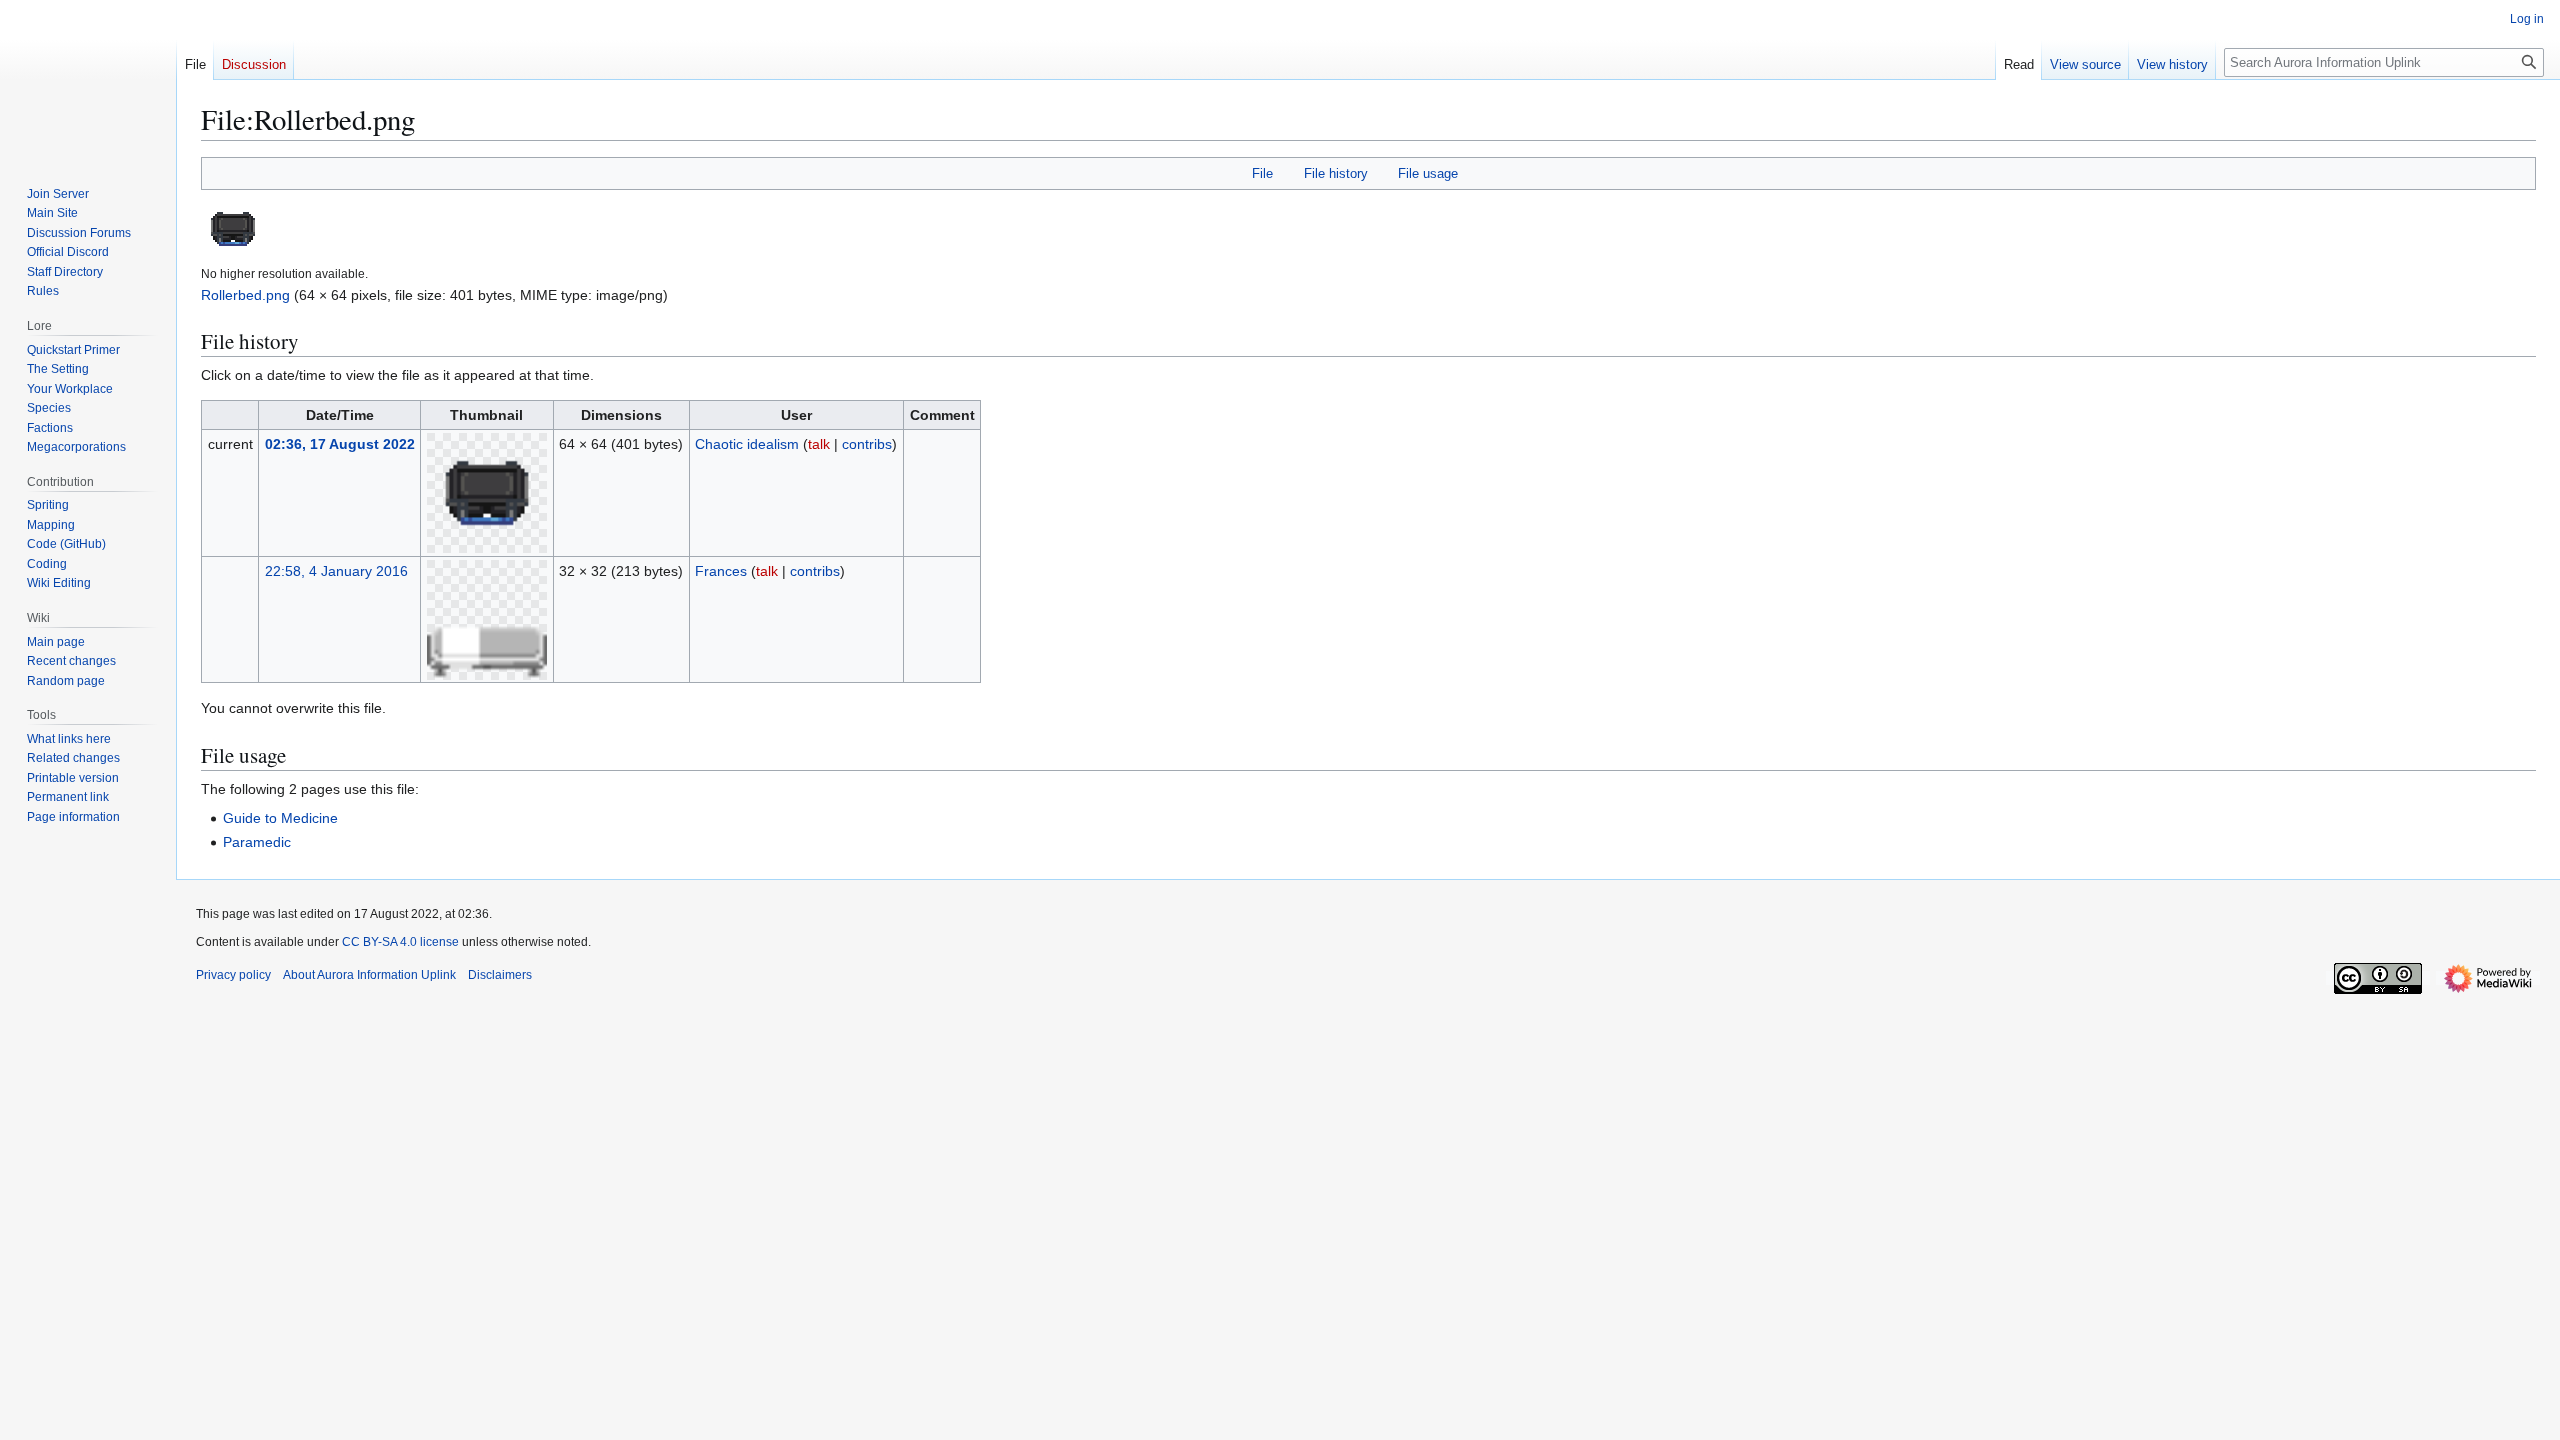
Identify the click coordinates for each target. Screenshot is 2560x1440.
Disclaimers (500, 975)
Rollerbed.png (245, 295)
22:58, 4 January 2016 (336, 571)
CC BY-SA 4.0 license (400, 942)
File (1262, 173)
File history (1336, 173)
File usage (1428, 173)
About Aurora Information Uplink (369, 975)
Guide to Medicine (280, 818)
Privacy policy (233, 975)
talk (819, 444)
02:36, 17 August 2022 (340, 444)
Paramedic (257, 842)
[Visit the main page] (88, 80)
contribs (867, 444)
